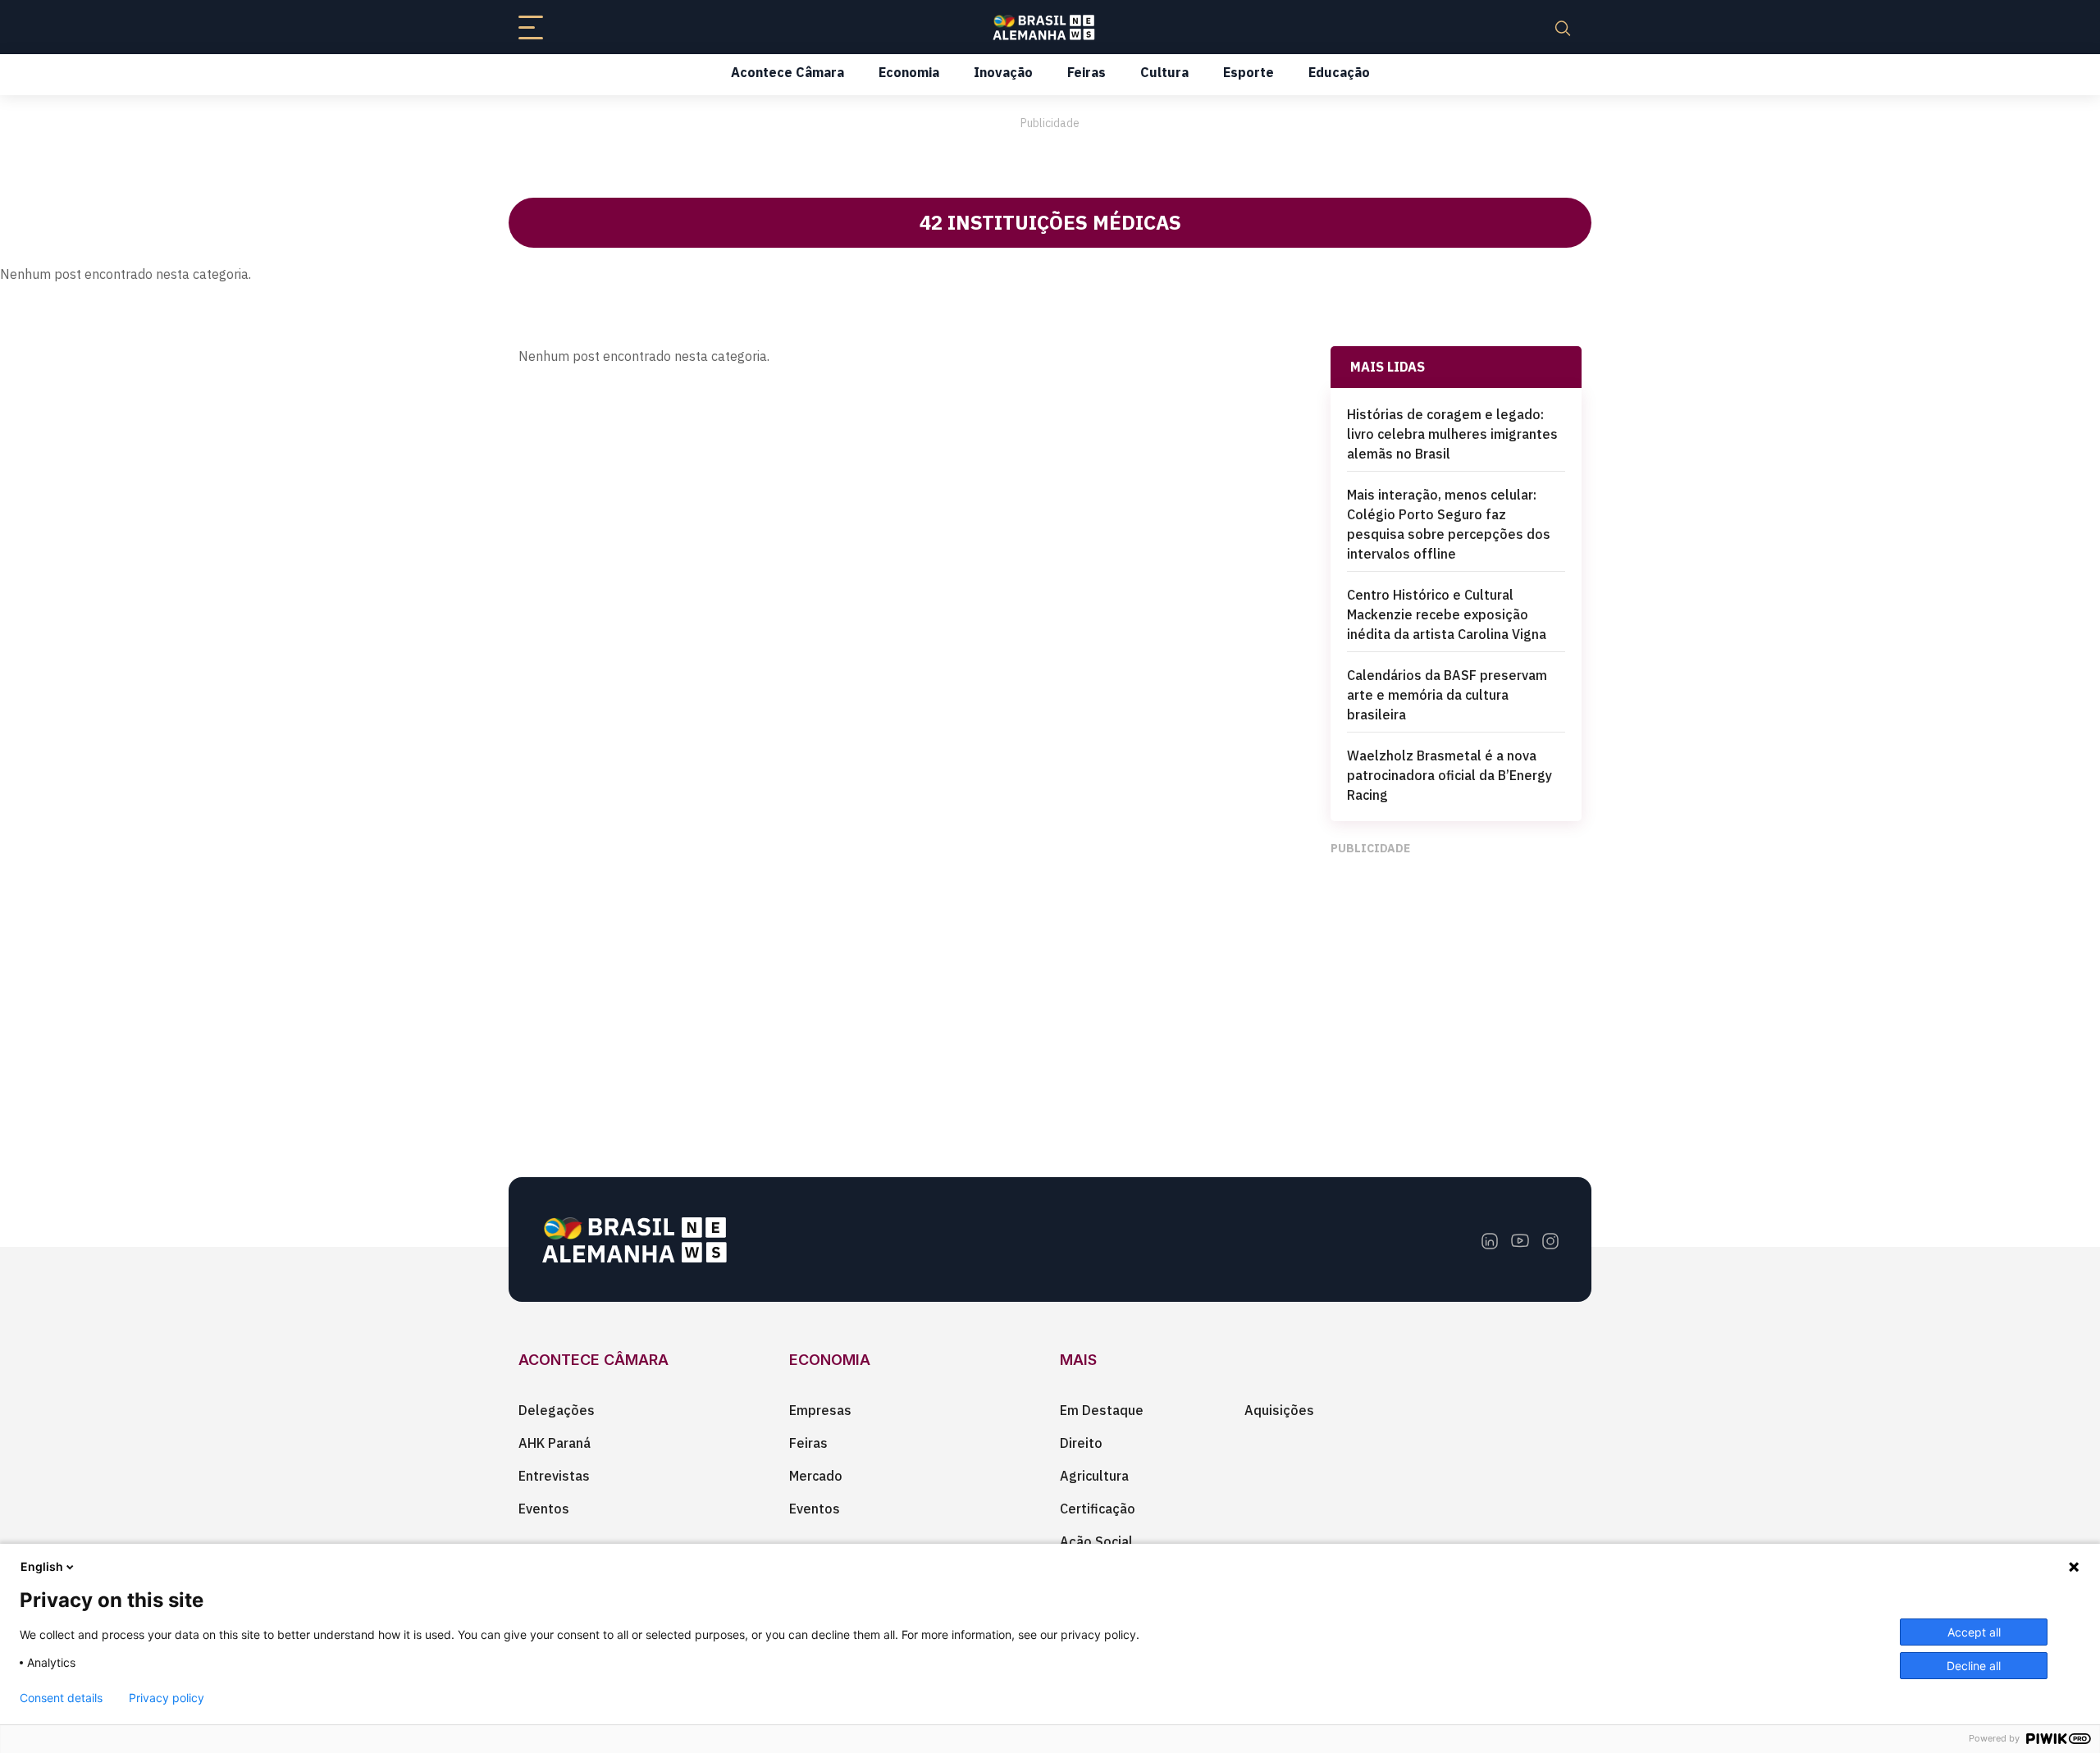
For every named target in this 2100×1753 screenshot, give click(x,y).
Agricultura (1094, 1476)
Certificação (1098, 1509)
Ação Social (1096, 1541)
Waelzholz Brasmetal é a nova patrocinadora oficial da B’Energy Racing (1449, 775)
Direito (1081, 1443)
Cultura (1164, 72)
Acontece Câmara (787, 72)
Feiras (1087, 72)
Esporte (1249, 72)
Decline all (1974, 1666)
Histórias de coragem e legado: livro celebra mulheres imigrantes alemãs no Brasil (1452, 434)
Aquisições (1279, 1410)
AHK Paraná (555, 1443)
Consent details (61, 1698)
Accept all (1974, 1632)
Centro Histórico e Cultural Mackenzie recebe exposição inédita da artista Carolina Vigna (1447, 614)
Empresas (820, 1410)
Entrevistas (554, 1476)
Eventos (544, 1509)
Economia (909, 72)
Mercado (816, 1476)
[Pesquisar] (1563, 27)
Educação (1339, 72)
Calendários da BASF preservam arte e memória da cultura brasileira (1447, 695)
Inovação (1003, 72)
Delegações (557, 1410)
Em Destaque (1102, 1410)
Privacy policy (167, 1698)
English (42, 1566)
